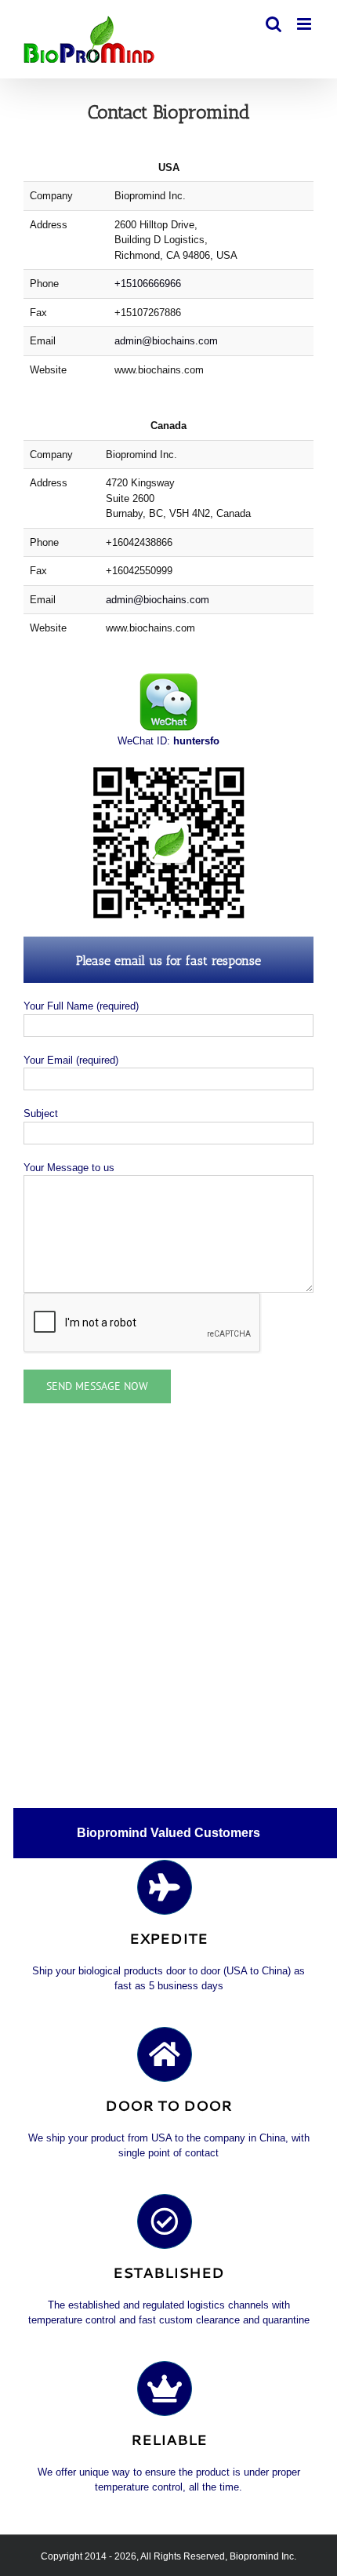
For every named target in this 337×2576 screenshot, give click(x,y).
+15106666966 (148, 284)
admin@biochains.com (166, 341)
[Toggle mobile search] (274, 24)
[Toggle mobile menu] (305, 24)
